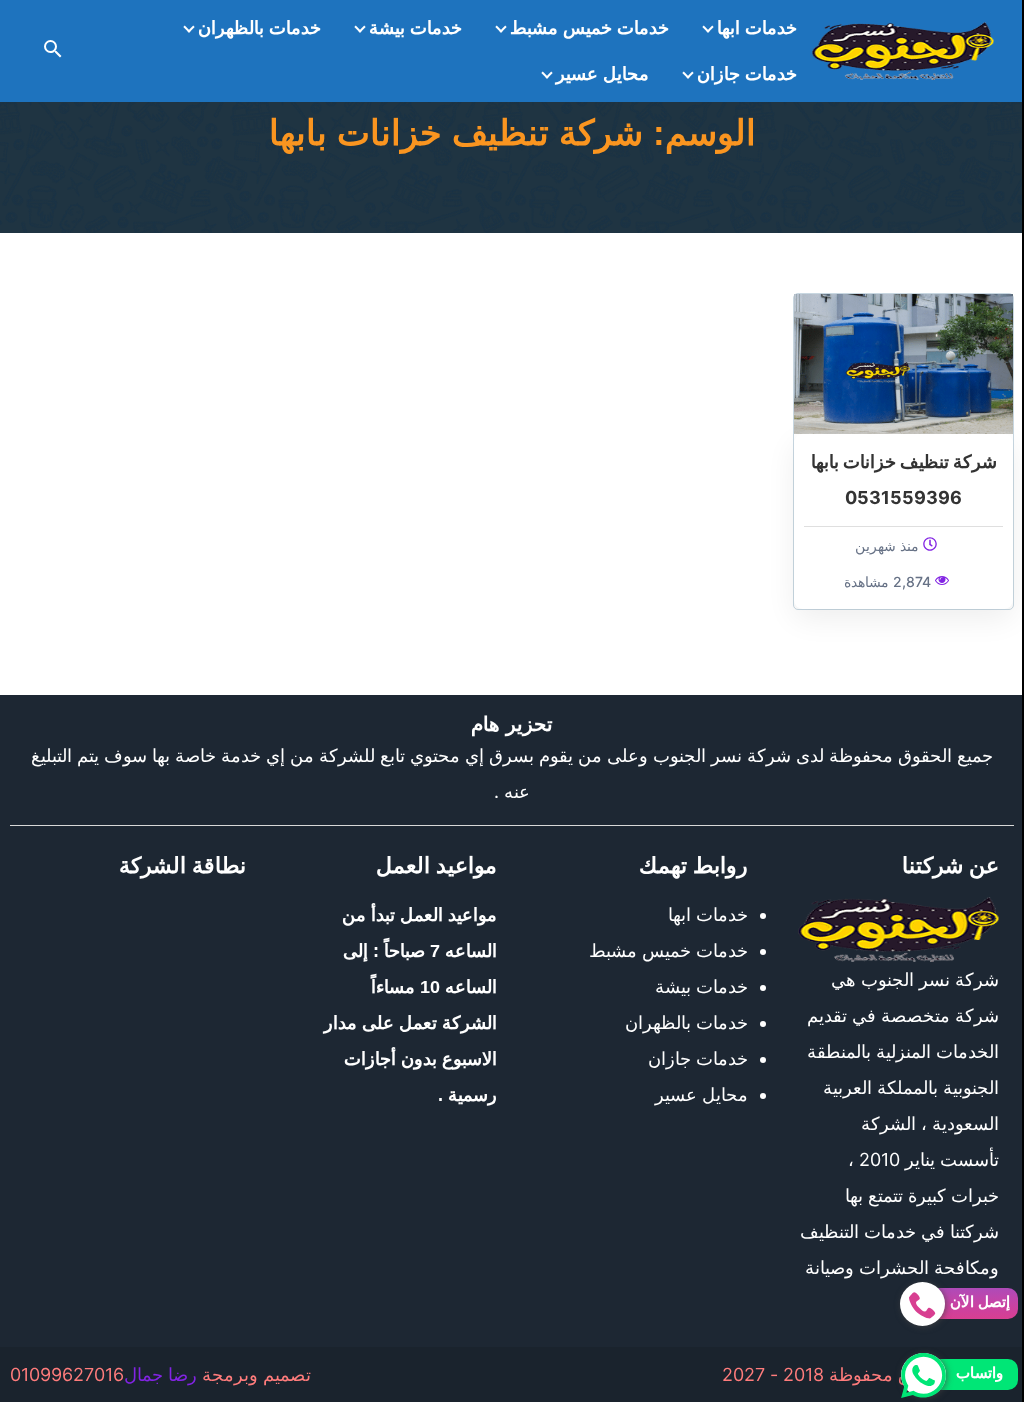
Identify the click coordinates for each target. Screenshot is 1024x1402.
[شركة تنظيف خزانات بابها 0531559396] (903, 362)
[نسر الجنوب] (903, 51)
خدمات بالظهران (259, 28)
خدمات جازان (747, 74)
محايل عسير (602, 74)
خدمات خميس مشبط (589, 28)
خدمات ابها (757, 28)
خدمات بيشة (415, 28)
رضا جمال (160, 1374)
